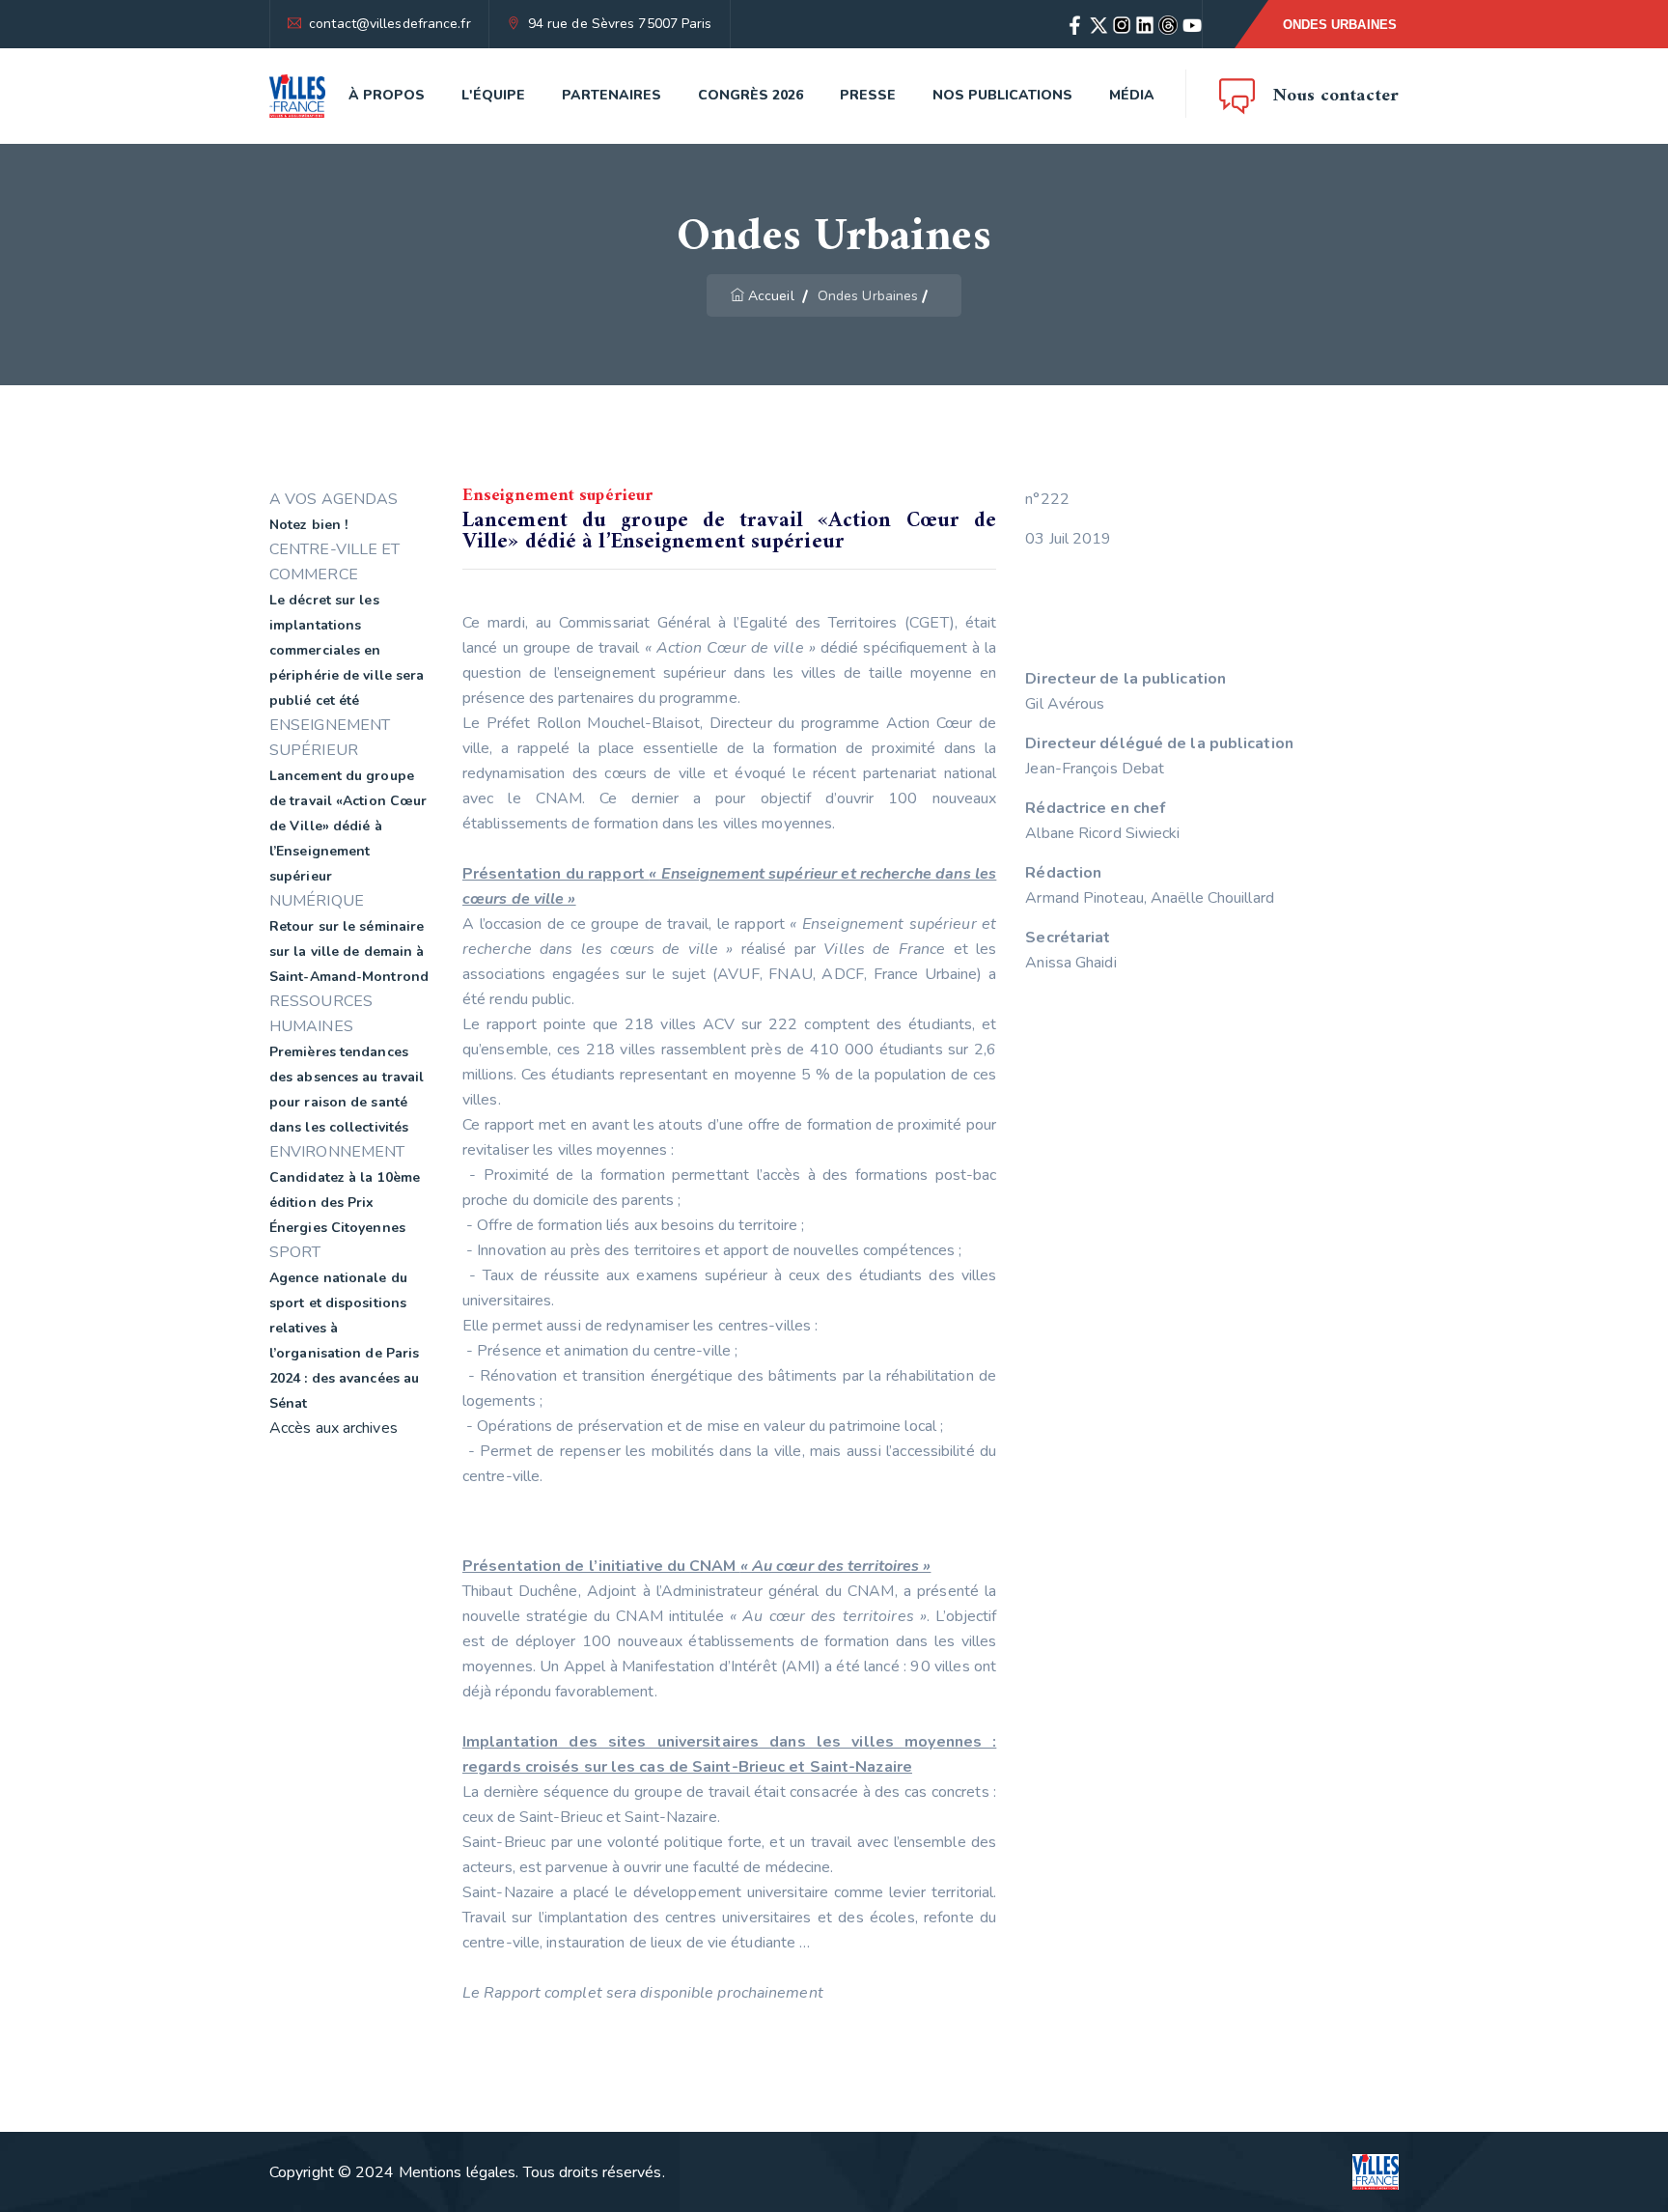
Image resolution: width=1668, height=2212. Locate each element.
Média (1132, 95)
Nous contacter (1336, 96)
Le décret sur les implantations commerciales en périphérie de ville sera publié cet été (347, 650)
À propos (387, 95)
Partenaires (612, 95)
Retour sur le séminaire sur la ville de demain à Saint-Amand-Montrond (349, 952)
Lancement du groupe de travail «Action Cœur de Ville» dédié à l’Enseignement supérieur (348, 826)
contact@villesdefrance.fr (390, 24)
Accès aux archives (334, 1428)
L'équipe (493, 95)
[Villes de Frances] (297, 96)
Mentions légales (458, 2172)
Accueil (771, 296)
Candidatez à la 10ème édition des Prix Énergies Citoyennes (345, 1203)
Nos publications (1002, 95)
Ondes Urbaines (1340, 25)
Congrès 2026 (751, 95)
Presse (868, 95)
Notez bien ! (308, 525)
